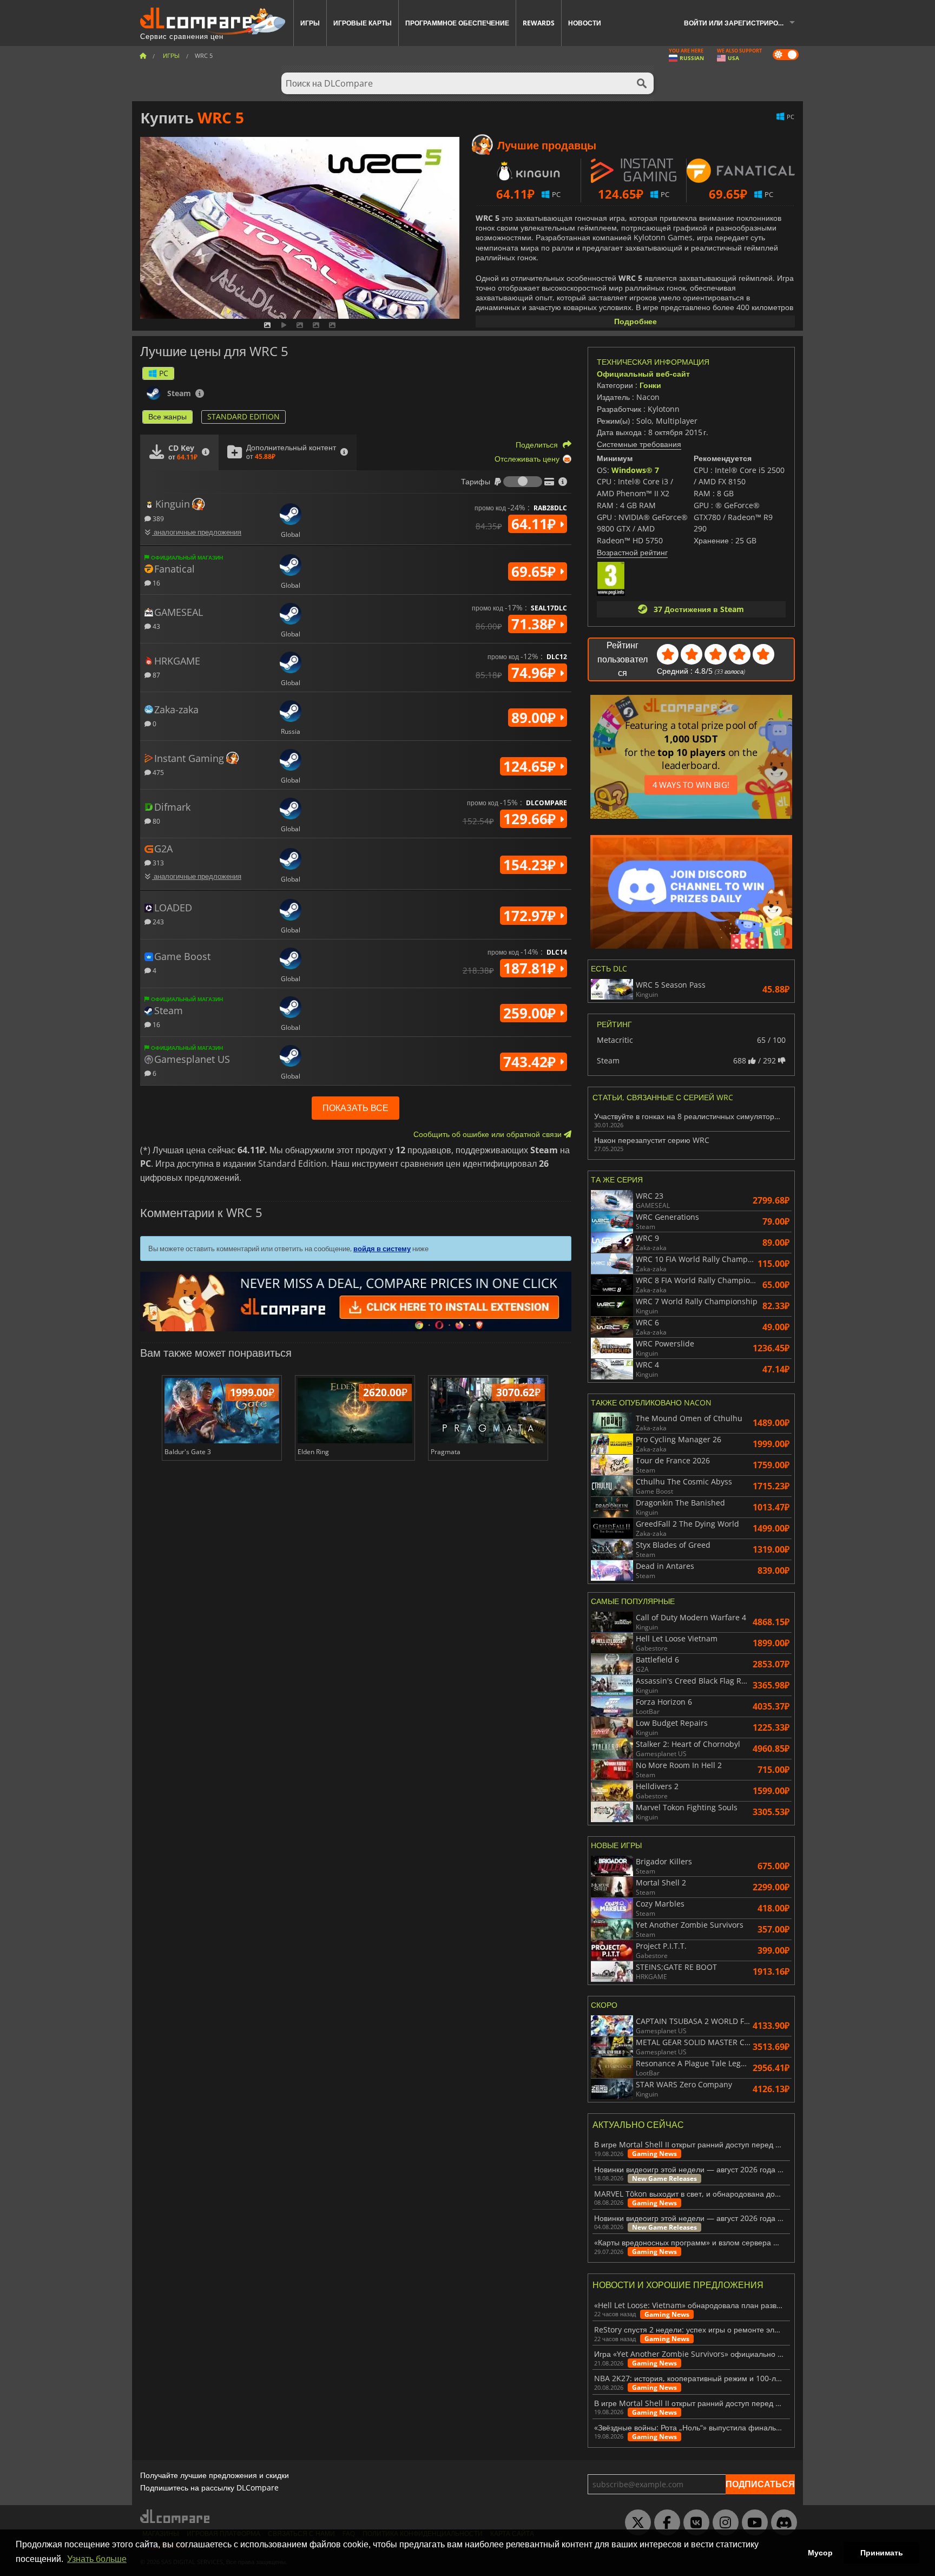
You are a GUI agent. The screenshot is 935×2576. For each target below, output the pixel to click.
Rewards (539, 23)
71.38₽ (535, 624)
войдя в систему (382, 1248)
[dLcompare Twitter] (635, 2523)
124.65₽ (531, 766)
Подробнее (636, 321)
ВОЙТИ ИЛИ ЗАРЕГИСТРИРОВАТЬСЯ (743, 23)
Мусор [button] (820, 2553)
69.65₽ (535, 571)
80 (156, 821)
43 (156, 626)
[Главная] (143, 55)
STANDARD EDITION (243, 416)
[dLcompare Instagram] (723, 2523)
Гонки (650, 385)
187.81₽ (531, 968)
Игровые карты (363, 23)
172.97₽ (531, 916)
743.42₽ (531, 1062)
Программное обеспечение (457, 23)
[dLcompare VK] (694, 2523)
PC (164, 373)
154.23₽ (531, 865)
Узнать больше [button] (97, 2559)
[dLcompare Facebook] (664, 2523)
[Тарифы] (523, 482)
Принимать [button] (882, 2553)
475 (157, 772)
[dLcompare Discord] (781, 2523)
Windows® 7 (635, 470)
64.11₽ (535, 524)
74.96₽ (535, 673)
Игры (310, 23)
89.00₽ (535, 718)
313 (157, 862)
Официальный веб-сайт (643, 374)
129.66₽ (531, 819)
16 (156, 583)
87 (156, 675)
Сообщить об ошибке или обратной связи (489, 1134)
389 (157, 518)
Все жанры (167, 416)
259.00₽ (531, 1013)
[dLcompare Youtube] (752, 2523)
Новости (585, 23)
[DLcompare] (176, 2516)
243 (157, 921)
